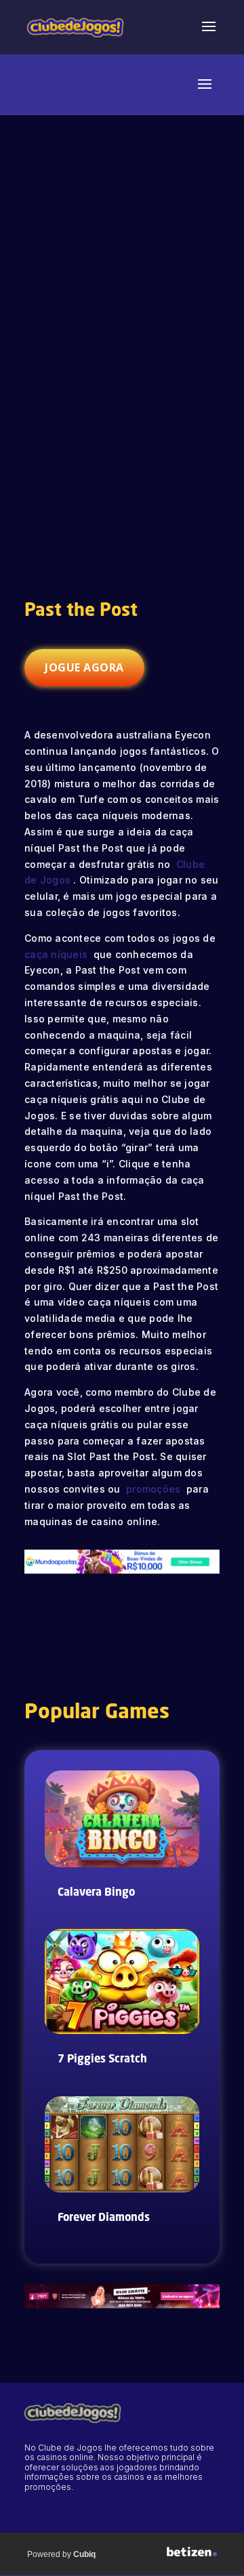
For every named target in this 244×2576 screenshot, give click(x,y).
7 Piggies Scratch (102, 2060)
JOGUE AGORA (84, 667)
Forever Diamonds (104, 2218)
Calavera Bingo (96, 1893)
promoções (153, 1489)
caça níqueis (57, 954)
